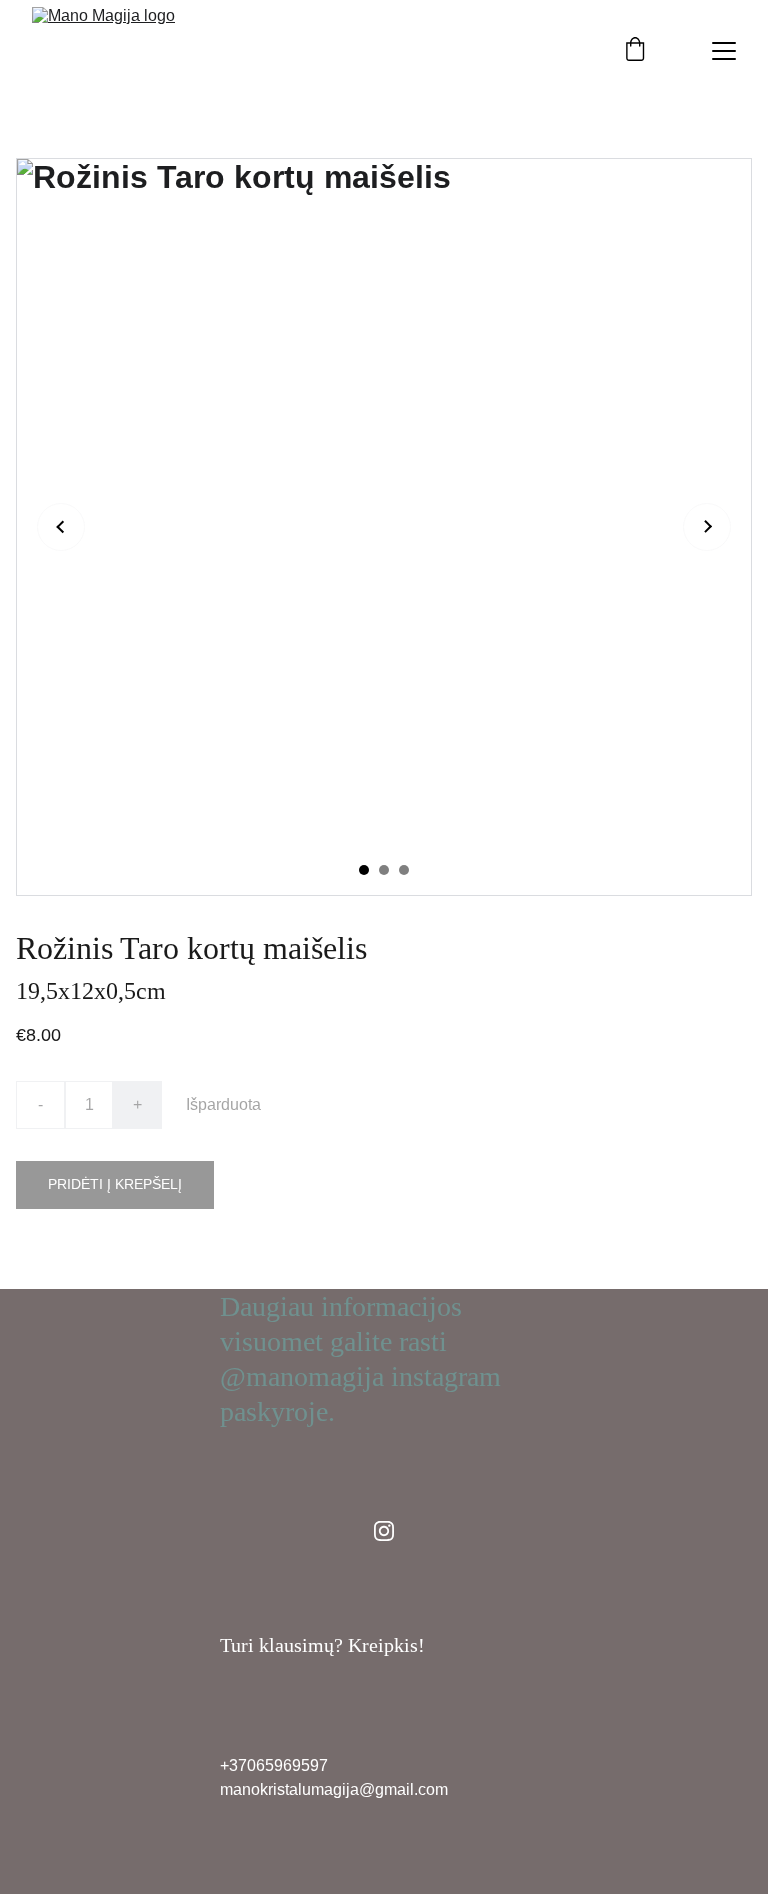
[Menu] (724, 51)
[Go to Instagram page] (384, 1531)
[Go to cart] (635, 51)
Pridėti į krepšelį (115, 1184)
